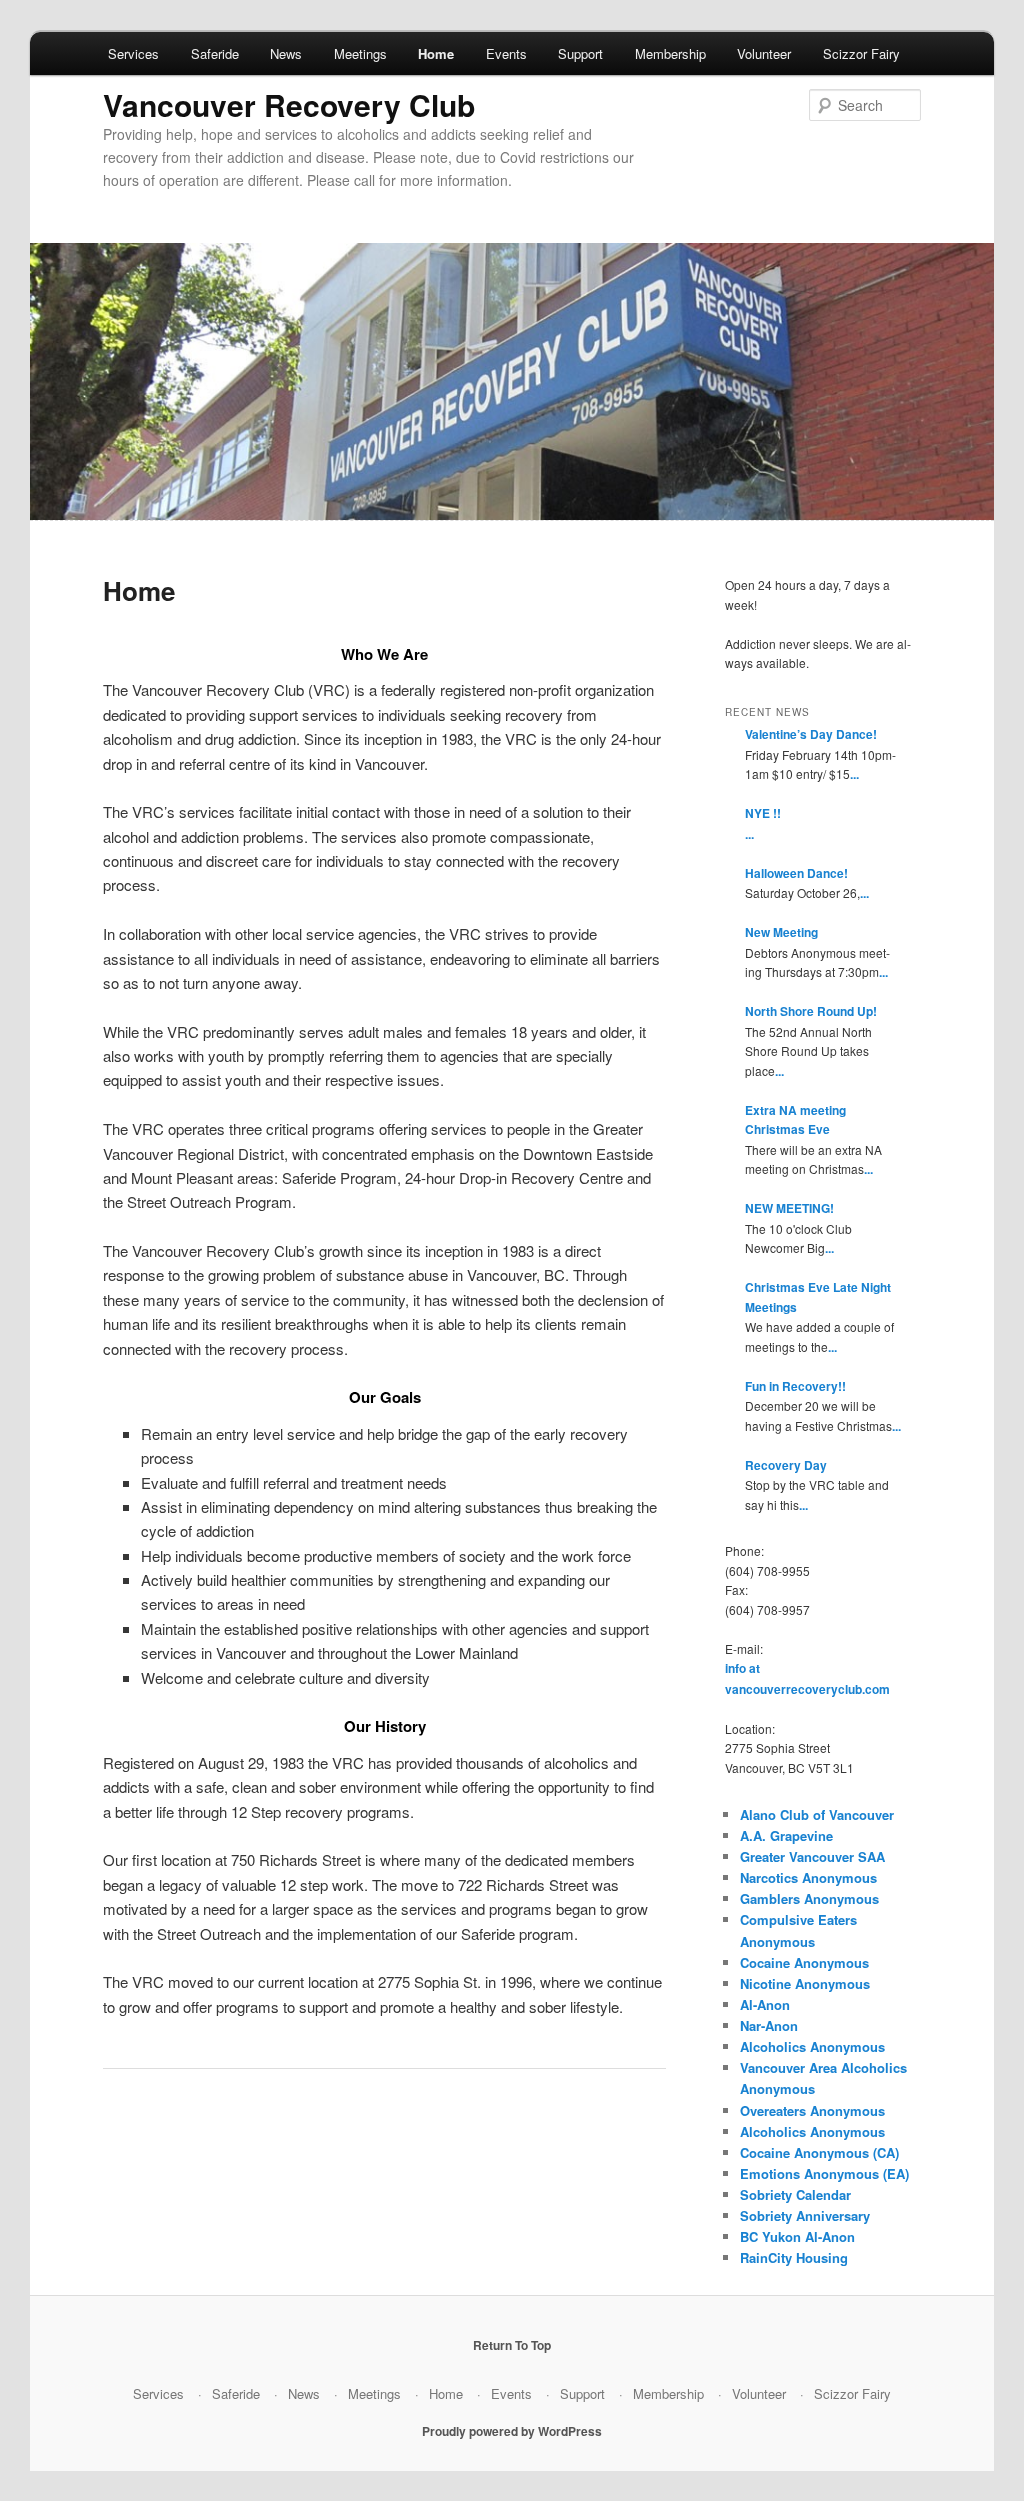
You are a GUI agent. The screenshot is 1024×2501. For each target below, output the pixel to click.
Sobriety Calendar (795, 2194)
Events (506, 53)
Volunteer (764, 53)
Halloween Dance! (796, 873)
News (286, 53)
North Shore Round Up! (811, 1011)
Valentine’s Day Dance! (811, 734)
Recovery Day (786, 1465)
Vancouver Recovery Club (289, 104)
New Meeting (781, 932)
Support (580, 53)
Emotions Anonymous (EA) (824, 2173)
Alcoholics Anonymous (812, 2046)
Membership (670, 53)
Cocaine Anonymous (804, 1962)
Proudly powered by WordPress (512, 2431)
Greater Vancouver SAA (812, 1856)
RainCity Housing (794, 2257)
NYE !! (763, 813)
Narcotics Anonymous (808, 1877)
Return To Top (512, 2345)
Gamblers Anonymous (809, 1898)
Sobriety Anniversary (805, 2215)
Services (133, 53)
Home (436, 53)
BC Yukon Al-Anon (797, 2236)
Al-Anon (765, 2004)
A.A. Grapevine (786, 1835)
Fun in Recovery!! (795, 1386)
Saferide (215, 53)
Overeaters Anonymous (812, 2110)
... (854, 774)
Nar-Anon (769, 2025)
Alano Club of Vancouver (817, 1814)
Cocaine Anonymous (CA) (819, 2152)
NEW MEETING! (789, 1208)
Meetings (360, 53)
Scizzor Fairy (861, 53)
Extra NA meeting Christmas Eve (795, 1120)
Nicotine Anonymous (805, 1983)
